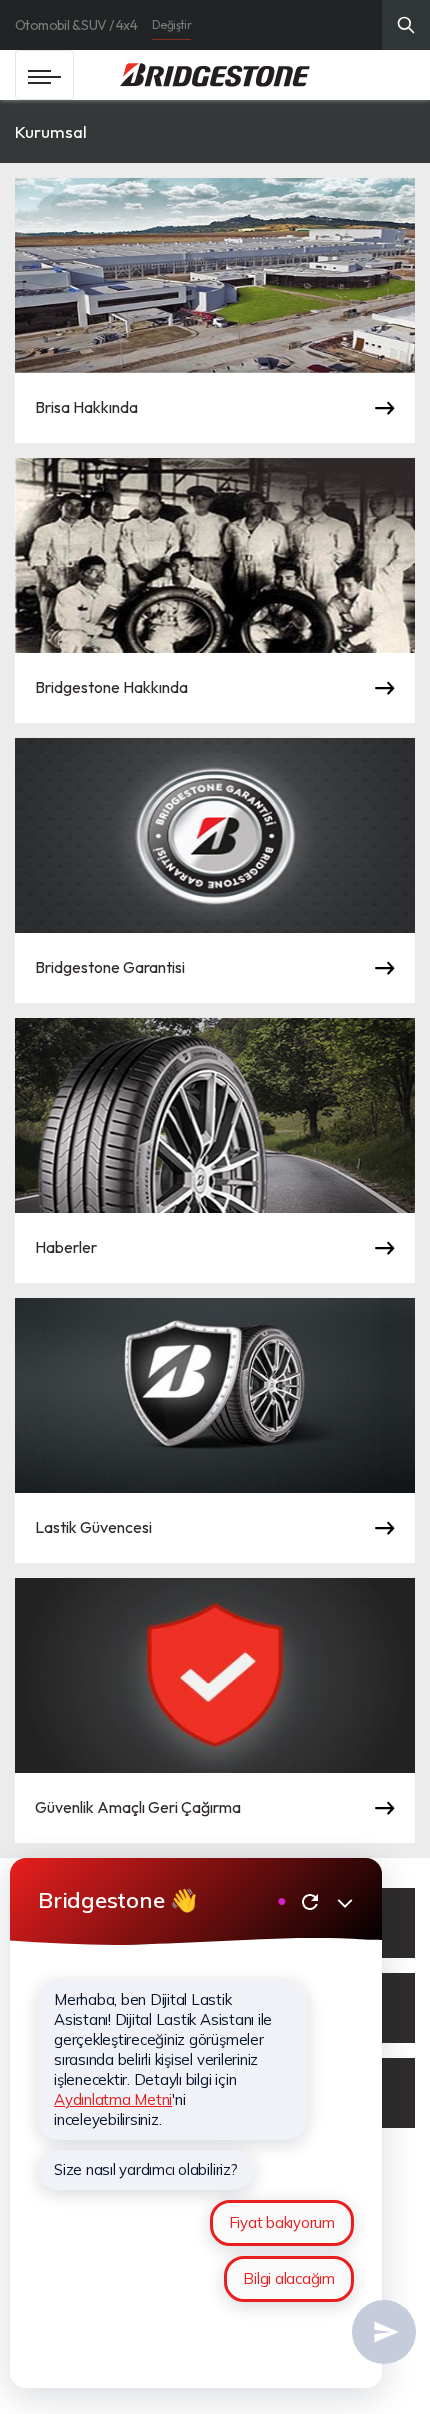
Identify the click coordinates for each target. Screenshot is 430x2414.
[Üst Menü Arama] (406, 25)
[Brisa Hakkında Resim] (215, 275)
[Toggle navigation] (44, 75)
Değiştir (171, 24)
